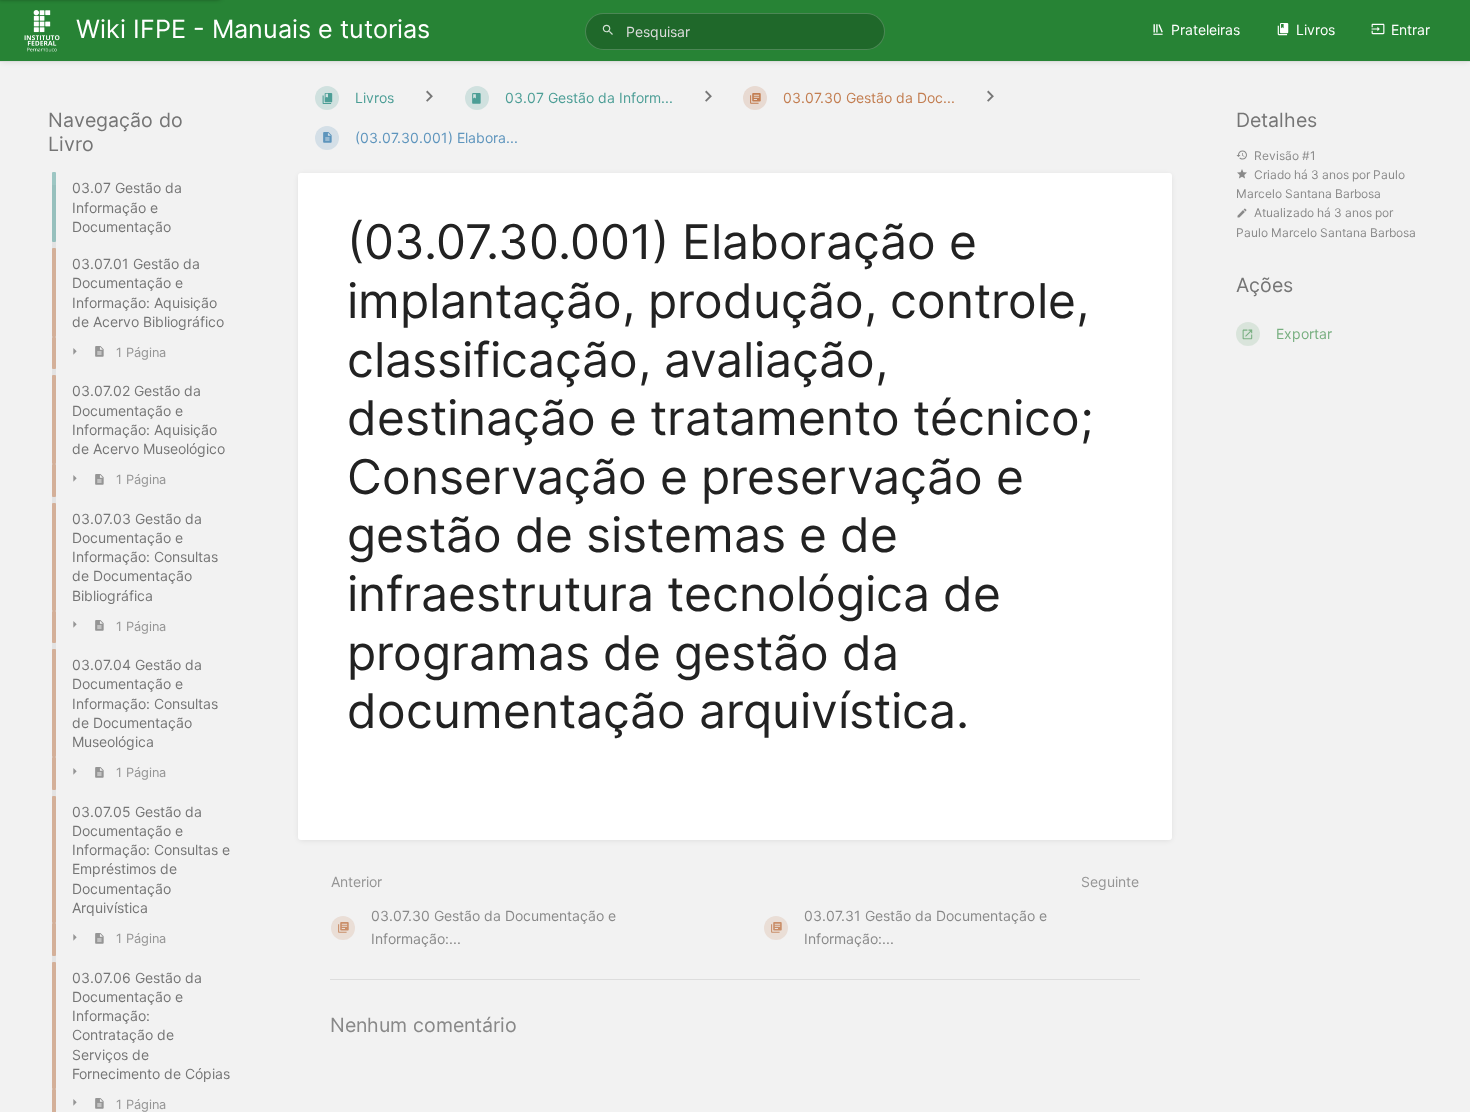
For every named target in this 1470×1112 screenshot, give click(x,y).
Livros (1315, 29)
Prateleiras (1205, 29)
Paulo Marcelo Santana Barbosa (1326, 232)
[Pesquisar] (611, 30)
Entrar (1410, 29)
